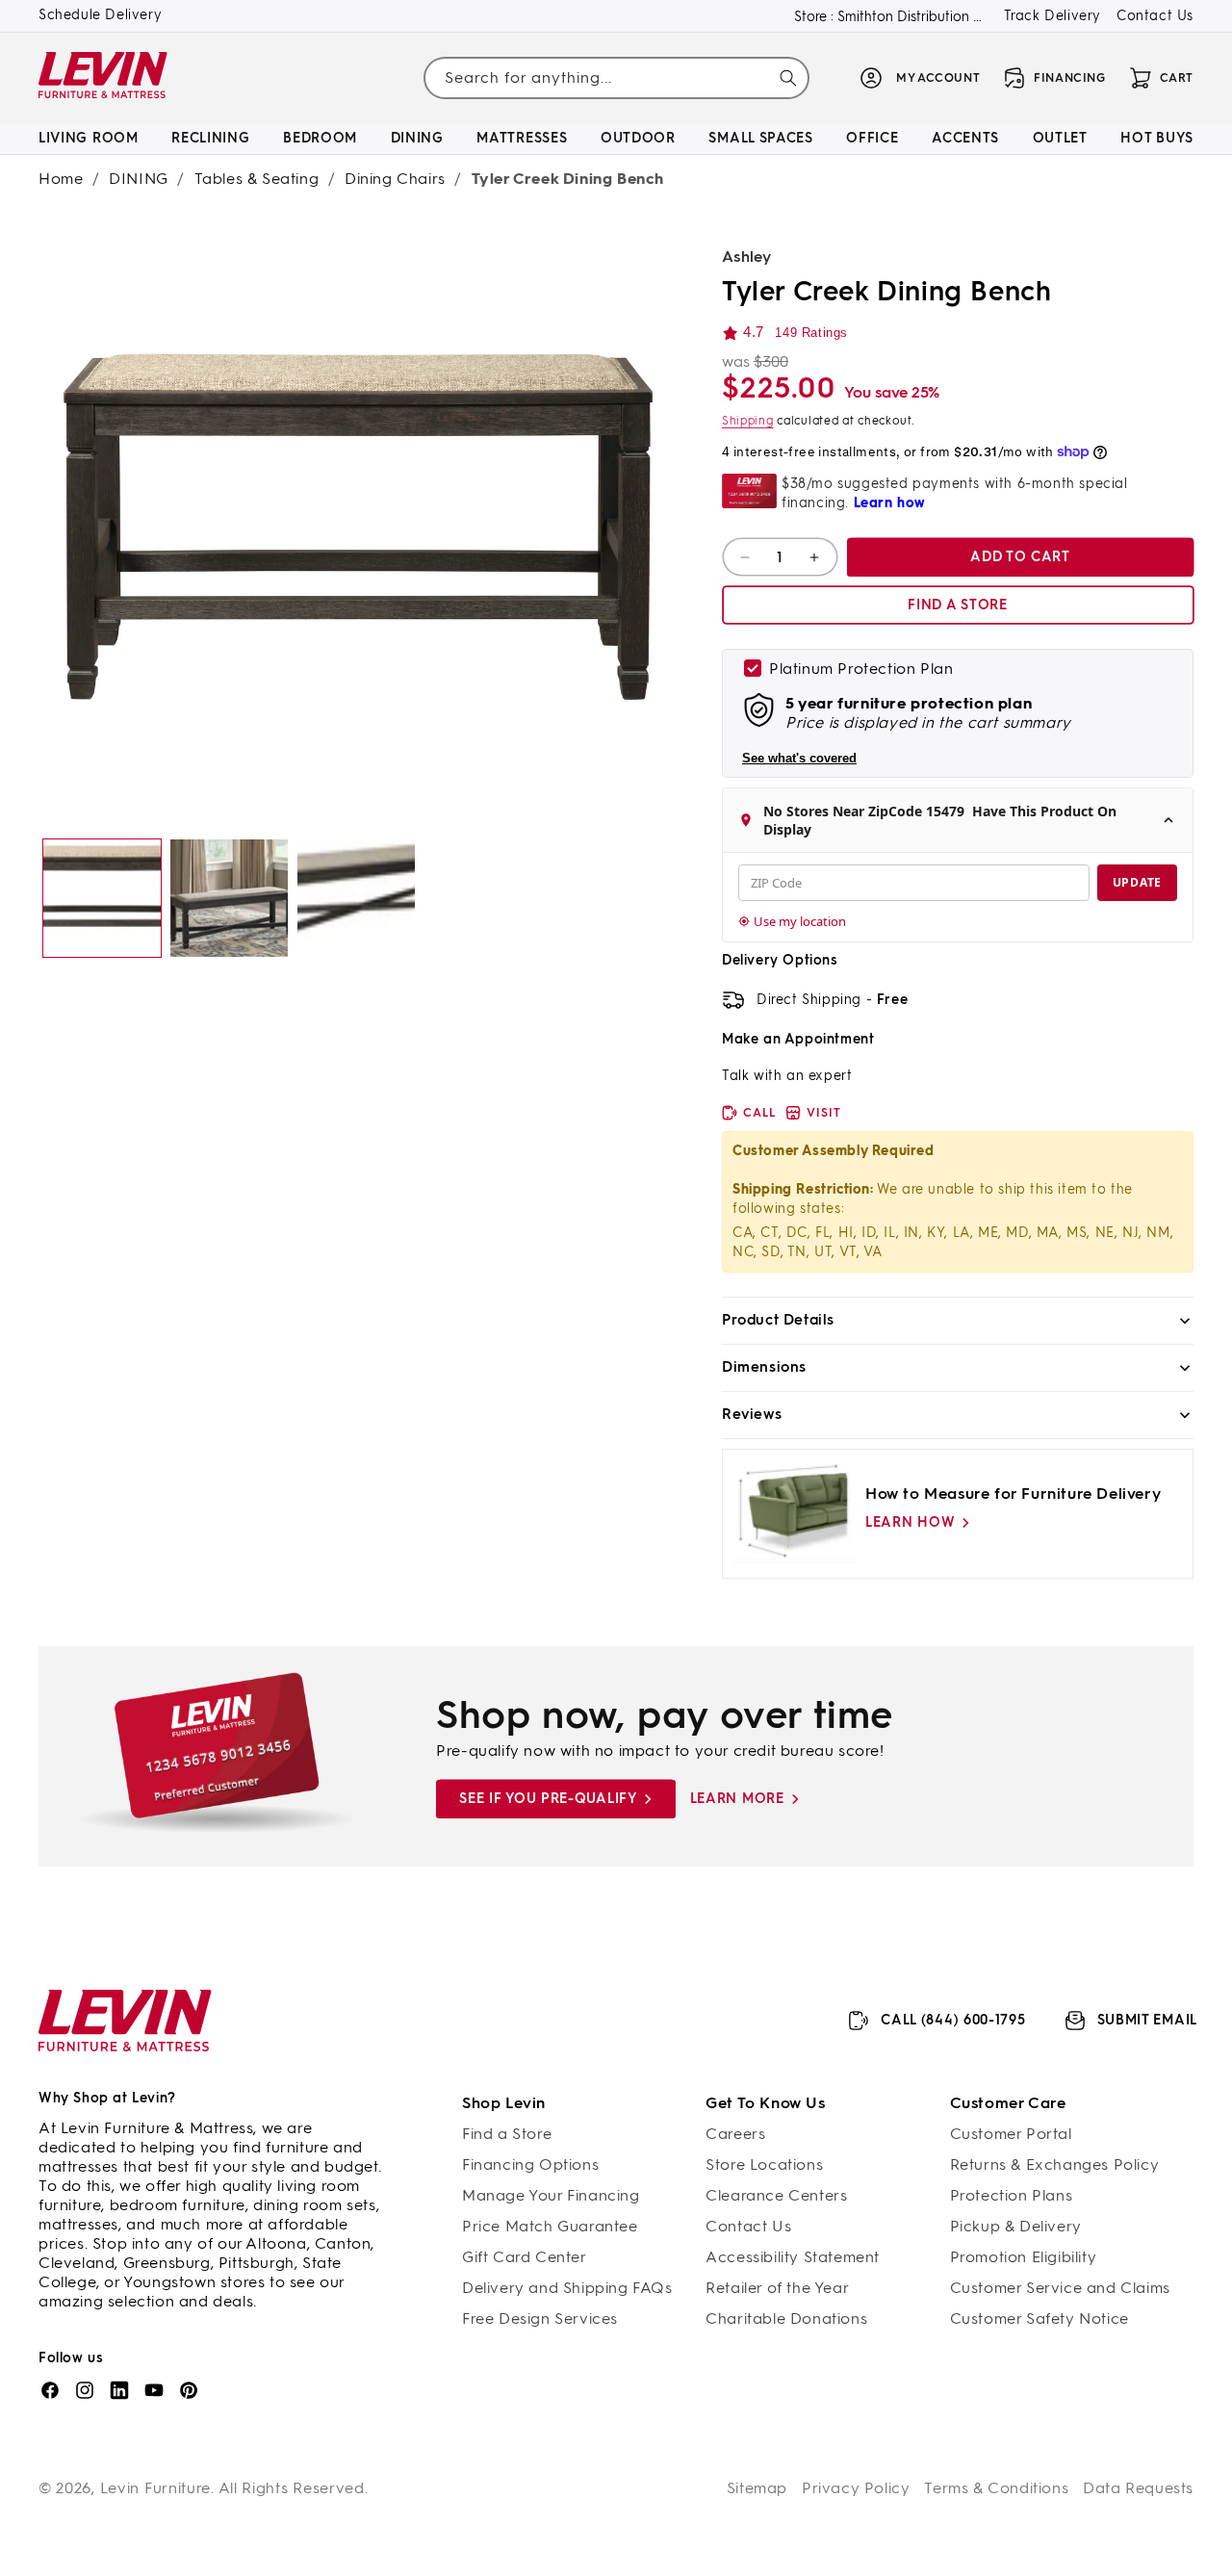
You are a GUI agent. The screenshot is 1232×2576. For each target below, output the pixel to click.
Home (61, 179)
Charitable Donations (786, 2318)
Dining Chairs (395, 179)
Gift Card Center (525, 2257)
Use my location (800, 921)
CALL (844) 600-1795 (953, 2020)
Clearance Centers (776, 2195)
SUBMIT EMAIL (1147, 2020)
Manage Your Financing (551, 2195)
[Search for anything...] (788, 78)
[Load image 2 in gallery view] (229, 898)
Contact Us (1155, 16)
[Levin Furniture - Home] (103, 78)
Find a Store (507, 2134)
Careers (735, 2134)
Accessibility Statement (793, 2257)
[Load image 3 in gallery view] (356, 898)
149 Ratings (811, 333)
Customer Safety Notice (1039, 2318)
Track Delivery (1052, 16)
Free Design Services (540, 2318)
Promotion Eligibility (1024, 2257)
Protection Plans (1012, 2195)
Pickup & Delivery (1016, 2226)
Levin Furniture (156, 2488)
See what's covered (799, 758)
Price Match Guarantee (550, 2226)
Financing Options (530, 2164)
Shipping (748, 421)
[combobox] (616, 77)
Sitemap (757, 2488)
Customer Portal (1011, 2134)
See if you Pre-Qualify (548, 1799)
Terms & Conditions (996, 2488)
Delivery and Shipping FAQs (567, 2288)
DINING (139, 179)
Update (1137, 882)
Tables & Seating (257, 179)
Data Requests (1138, 2488)
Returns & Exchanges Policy (1055, 2164)
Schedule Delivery (100, 15)
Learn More (737, 1799)
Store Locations (764, 2164)
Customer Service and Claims (1060, 2288)
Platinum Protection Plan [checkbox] (861, 669)
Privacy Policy (856, 2488)
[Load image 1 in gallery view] (102, 898)
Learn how (910, 1522)
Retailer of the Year (777, 2288)
